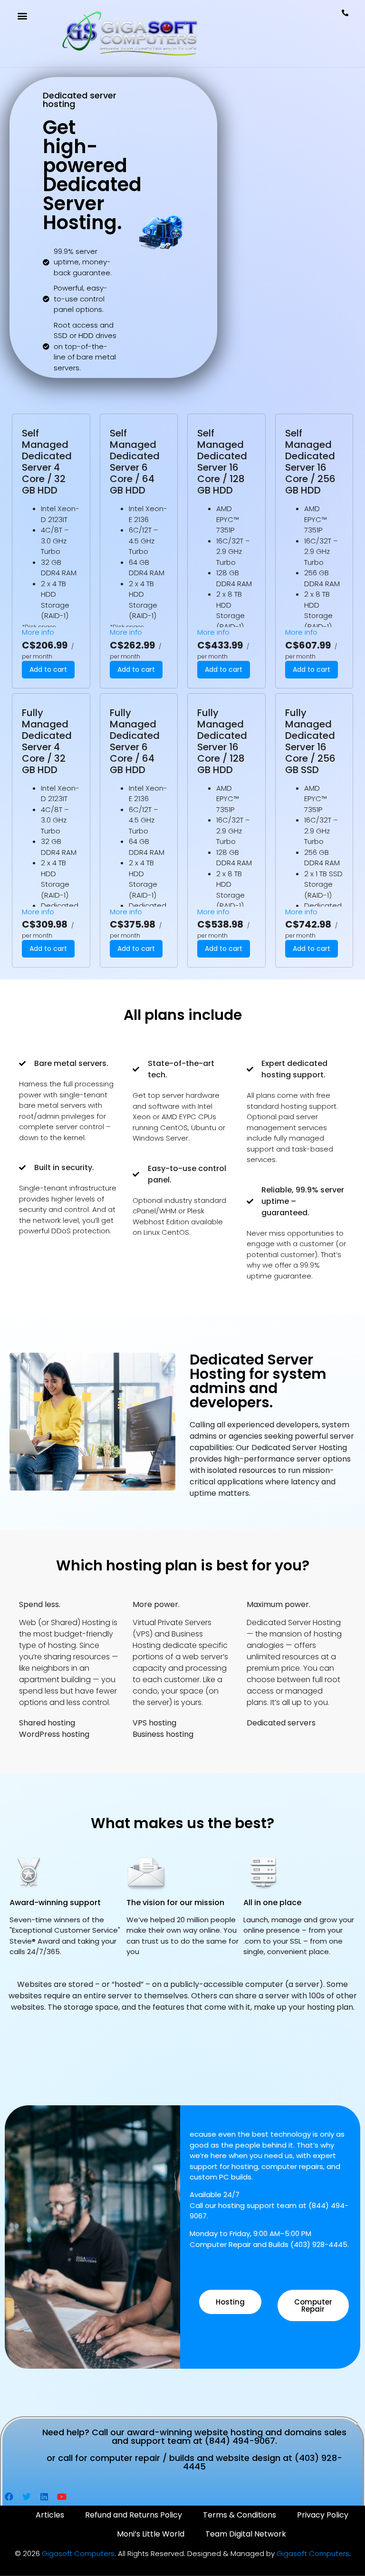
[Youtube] (62, 2497)
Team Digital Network (246, 2534)
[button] (22, 15)
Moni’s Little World (151, 2534)
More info (38, 632)
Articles (50, 2515)
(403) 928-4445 (319, 2244)
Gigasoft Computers (78, 2553)
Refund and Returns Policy (134, 2515)
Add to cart (48, 669)
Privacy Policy (323, 2515)
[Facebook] (9, 2497)
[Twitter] (27, 2497)
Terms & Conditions (240, 2515)
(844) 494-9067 (240, 2441)
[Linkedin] (44, 2497)
